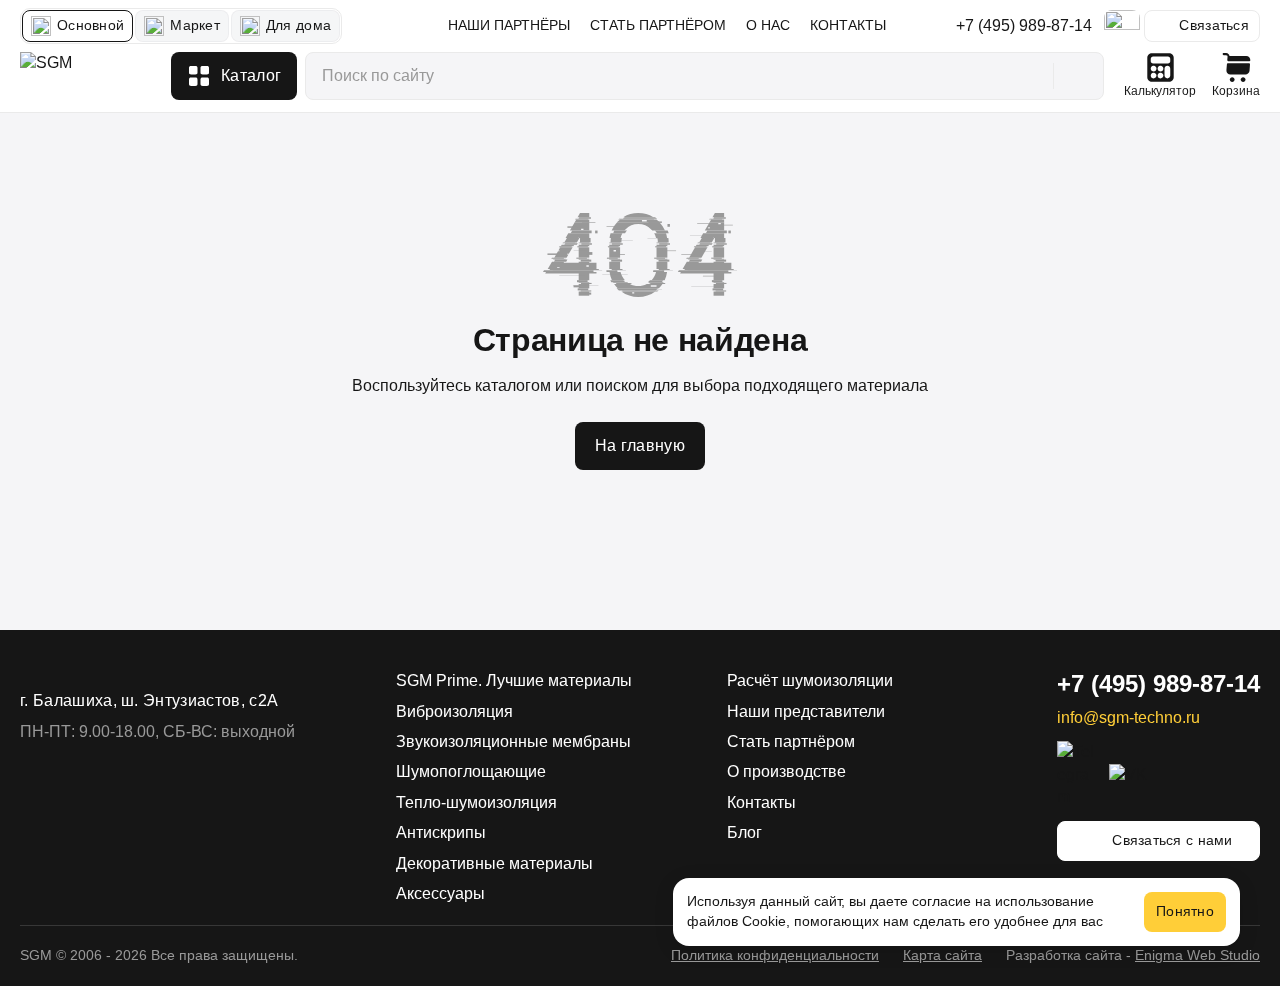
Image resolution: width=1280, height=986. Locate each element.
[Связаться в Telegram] (1122, 26)
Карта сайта (942, 955)
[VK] (1129, 775)
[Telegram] (1077, 774)
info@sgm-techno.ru (1128, 717)
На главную (640, 445)
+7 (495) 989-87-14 (1024, 25)
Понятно (1185, 911)
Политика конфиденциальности (775, 955)
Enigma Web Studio (1197, 955)
